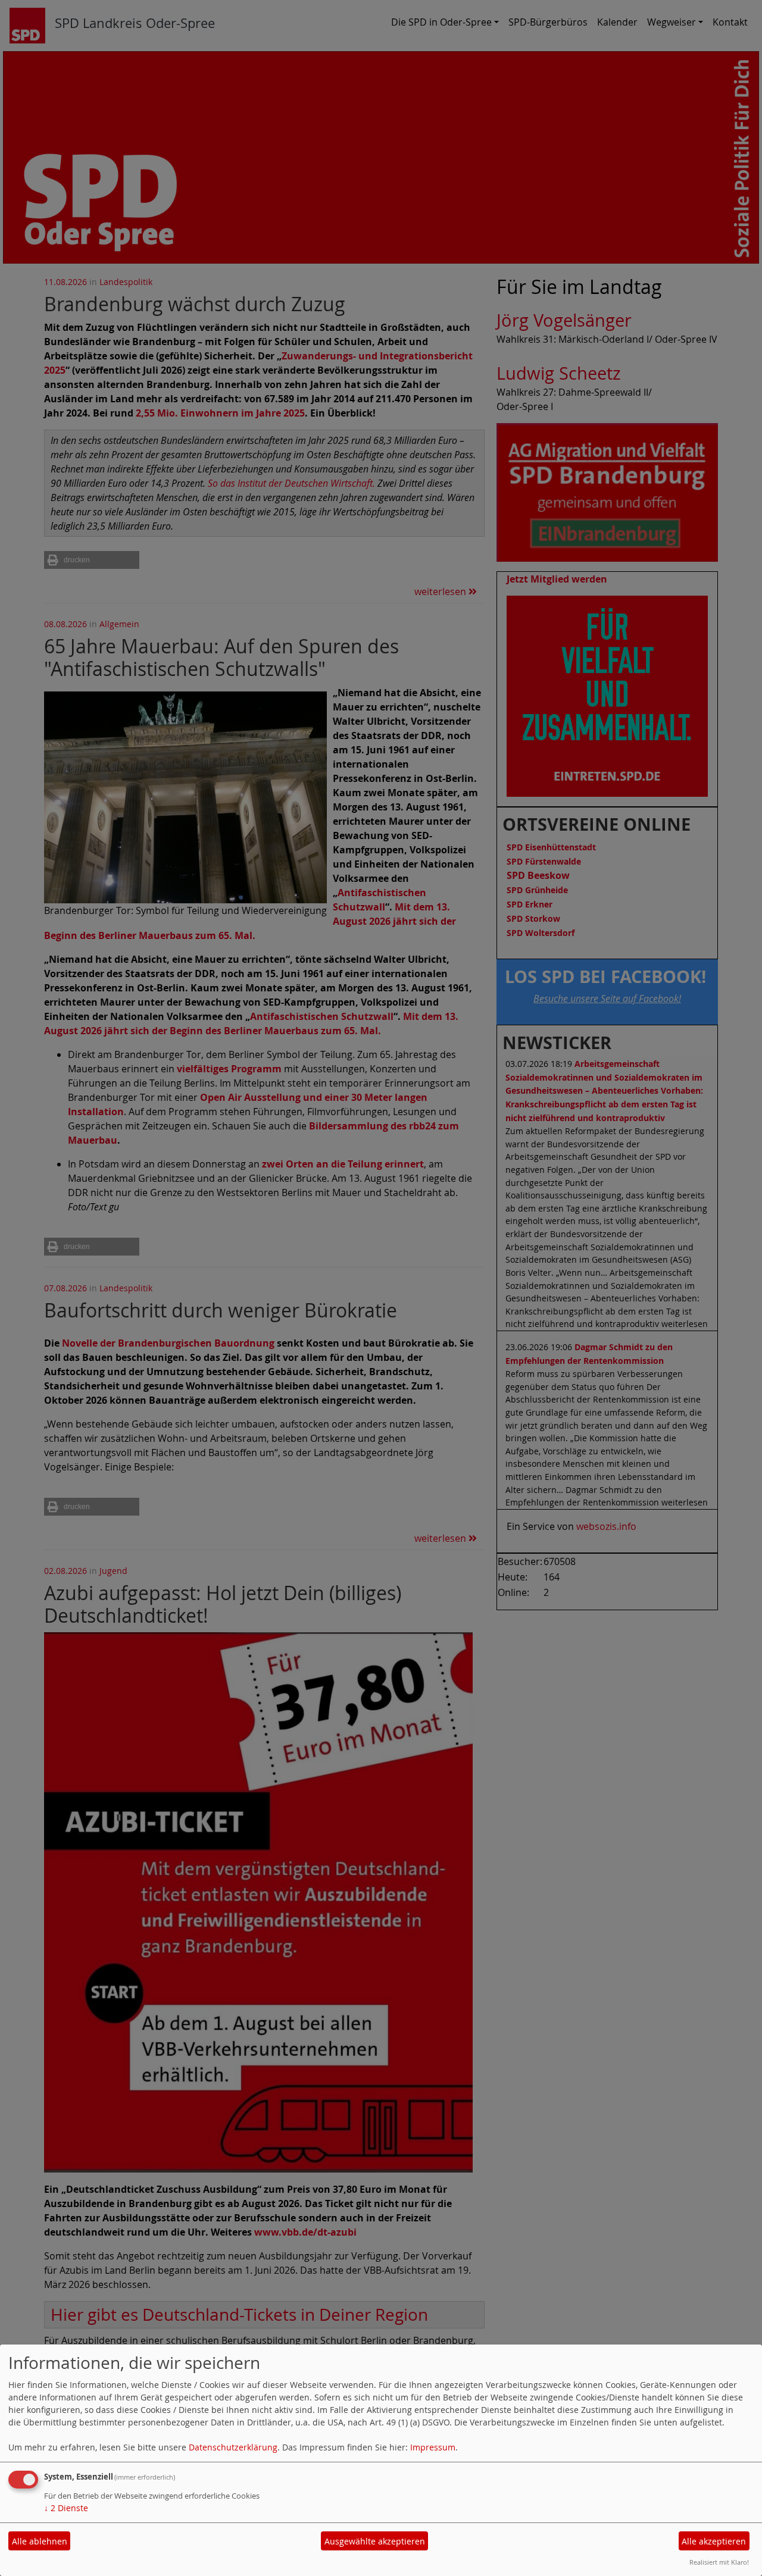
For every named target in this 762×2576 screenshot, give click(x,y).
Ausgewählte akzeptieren (375, 2541)
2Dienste (66, 2508)
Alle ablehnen (40, 2541)
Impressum (433, 2447)
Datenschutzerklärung (233, 2447)
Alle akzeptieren (714, 2541)
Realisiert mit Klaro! (719, 2562)
